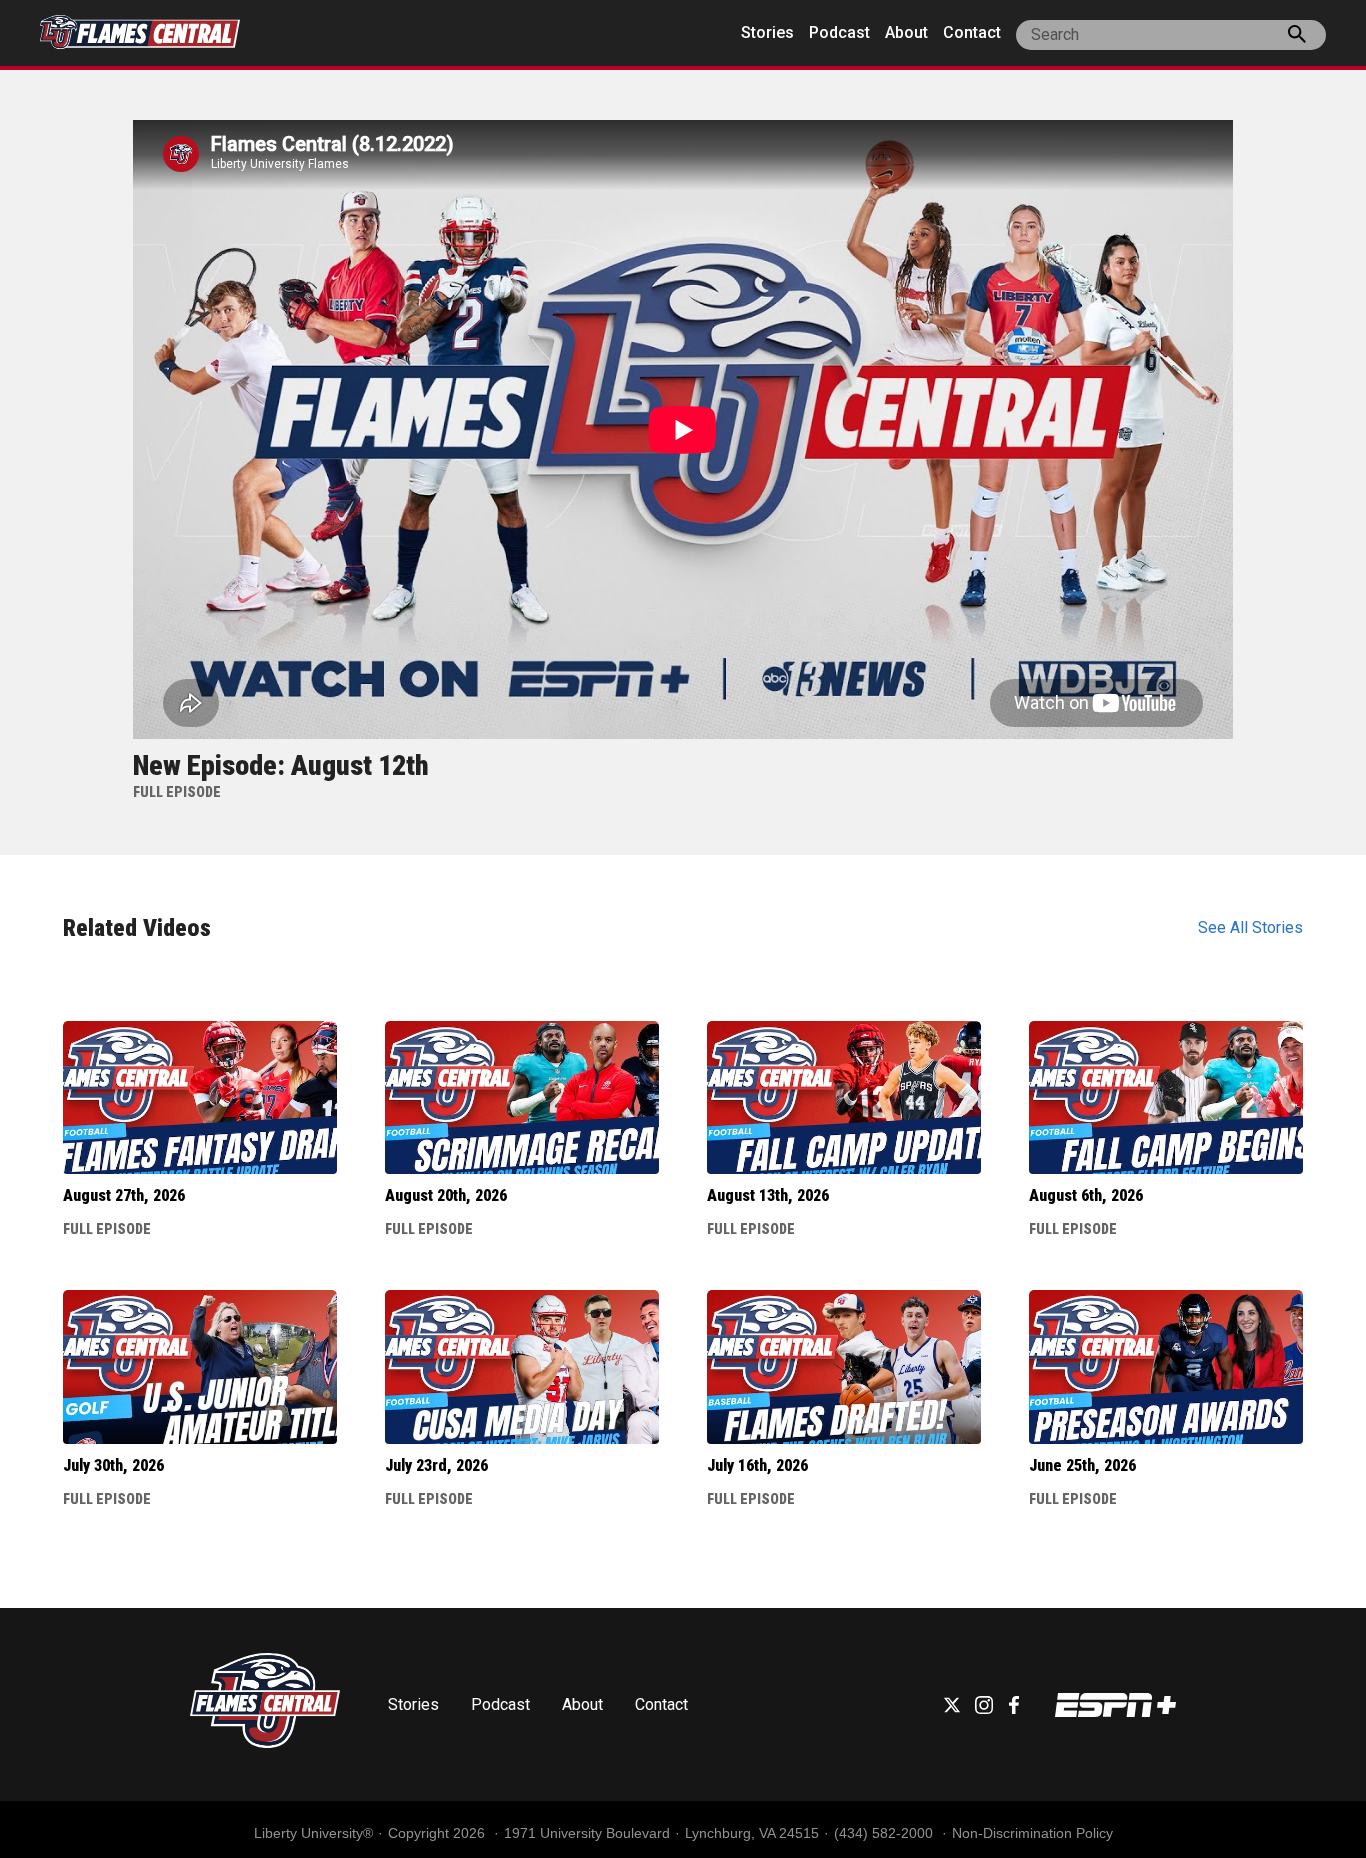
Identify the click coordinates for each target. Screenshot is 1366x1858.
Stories (767, 32)
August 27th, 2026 (124, 1195)
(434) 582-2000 (885, 1833)
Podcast (839, 32)
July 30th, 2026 (113, 1465)
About (906, 32)
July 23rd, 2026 (436, 1465)
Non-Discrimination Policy (1032, 1833)
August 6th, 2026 (1086, 1195)
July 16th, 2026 (757, 1465)
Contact (972, 32)
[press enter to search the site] (1297, 38)
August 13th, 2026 (768, 1195)
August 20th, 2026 (446, 1195)
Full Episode (107, 1229)
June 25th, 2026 (1082, 1465)
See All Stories (1250, 927)
